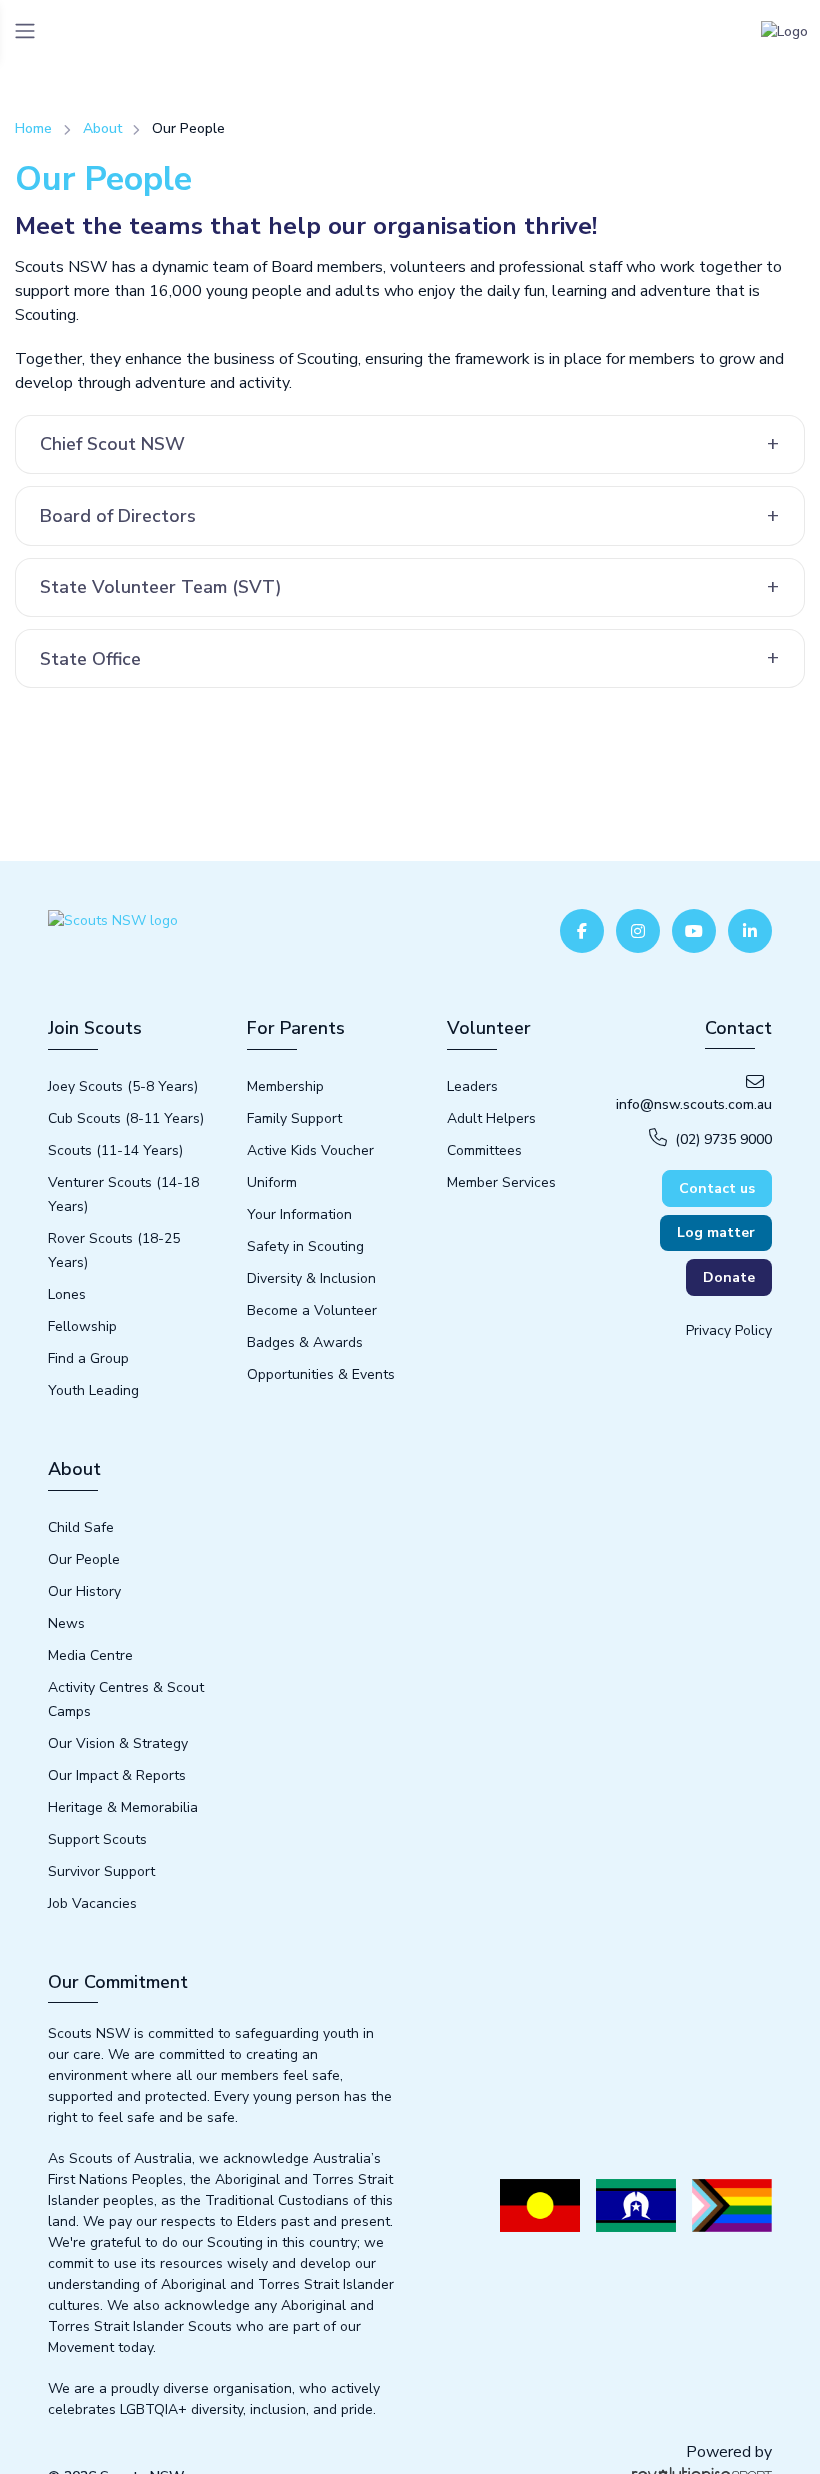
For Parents (296, 1028)
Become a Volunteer (312, 1310)
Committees (484, 1150)
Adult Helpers (491, 1118)
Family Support (294, 1118)
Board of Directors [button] (118, 516)
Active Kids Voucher (310, 1150)
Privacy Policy (729, 1330)
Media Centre (90, 1655)
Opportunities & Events (321, 1374)
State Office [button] (90, 659)
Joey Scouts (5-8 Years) (123, 1086)
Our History (84, 1591)
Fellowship (82, 1326)
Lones (67, 1294)
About (102, 128)
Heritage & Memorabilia (123, 1807)
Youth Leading (93, 1390)
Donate (729, 1277)
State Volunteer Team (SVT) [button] (161, 587)
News (66, 1623)
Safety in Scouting (305, 1246)
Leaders (472, 1086)
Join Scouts (95, 1028)
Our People (84, 1559)
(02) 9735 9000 (723, 1139)
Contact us (717, 1188)
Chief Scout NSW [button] (112, 444)
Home (33, 128)
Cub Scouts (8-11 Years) (126, 1118)
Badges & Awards (305, 1342)
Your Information (299, 1214)
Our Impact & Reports (117, 1775)
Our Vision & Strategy (118, 1743)
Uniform (272, 1182)
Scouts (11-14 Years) (115, 1150)
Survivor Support (101, 1871)
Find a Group (88, 1358)
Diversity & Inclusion (311, 1278)
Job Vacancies (92, 1903)
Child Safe (81, 1527)
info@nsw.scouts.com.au (694, 1104)
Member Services (501, 1182)
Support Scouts (97, 1839)
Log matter (716, 1232)
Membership (285, 1086)
